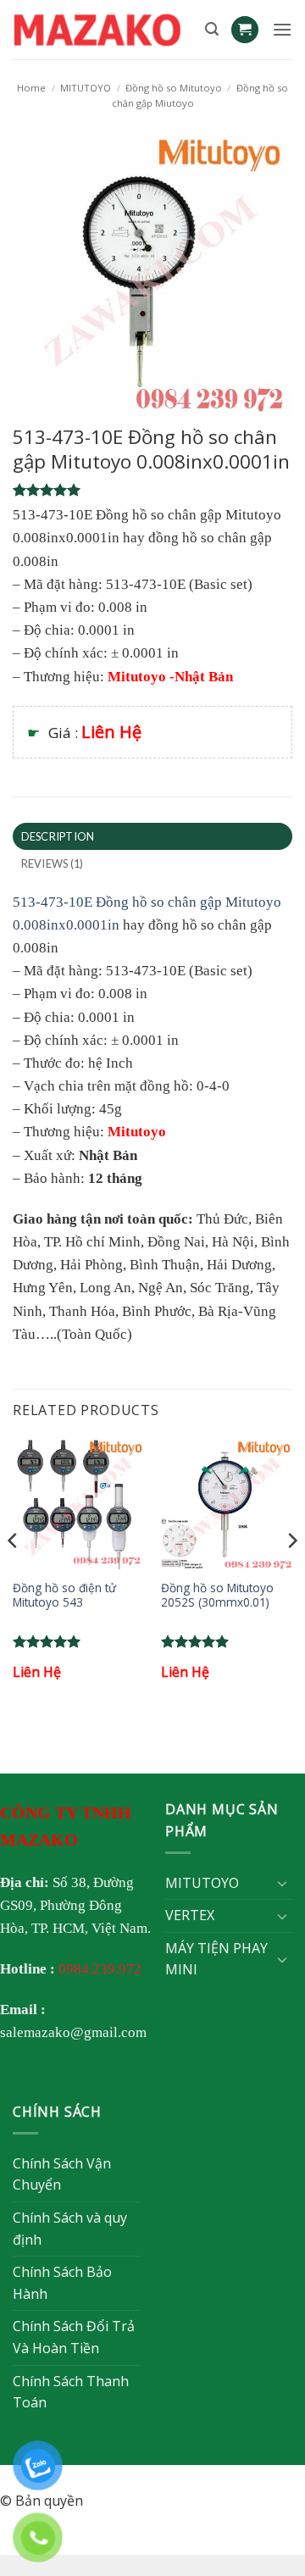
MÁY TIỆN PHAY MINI (216, 1959)
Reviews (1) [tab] (53, 863)
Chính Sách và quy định (70, 2229)
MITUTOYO (86, 88)
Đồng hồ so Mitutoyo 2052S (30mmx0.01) (217, 1595)
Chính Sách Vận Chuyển (62, 2174)
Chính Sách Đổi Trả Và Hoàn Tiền (74, 2337)
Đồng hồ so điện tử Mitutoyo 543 (64, 1595)
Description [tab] (58, 836)
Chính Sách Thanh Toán (71, 2392)
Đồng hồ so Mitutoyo (174, 88)
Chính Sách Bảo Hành (62, 2283)
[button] (212, 29)
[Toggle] (282, 1883)
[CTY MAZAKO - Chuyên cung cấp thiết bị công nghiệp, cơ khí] (103, 30)
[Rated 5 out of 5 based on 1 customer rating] (152, 490)
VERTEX (190, 1915)
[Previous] (14, 1574)
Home (31, 88)
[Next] (291, 1574)
